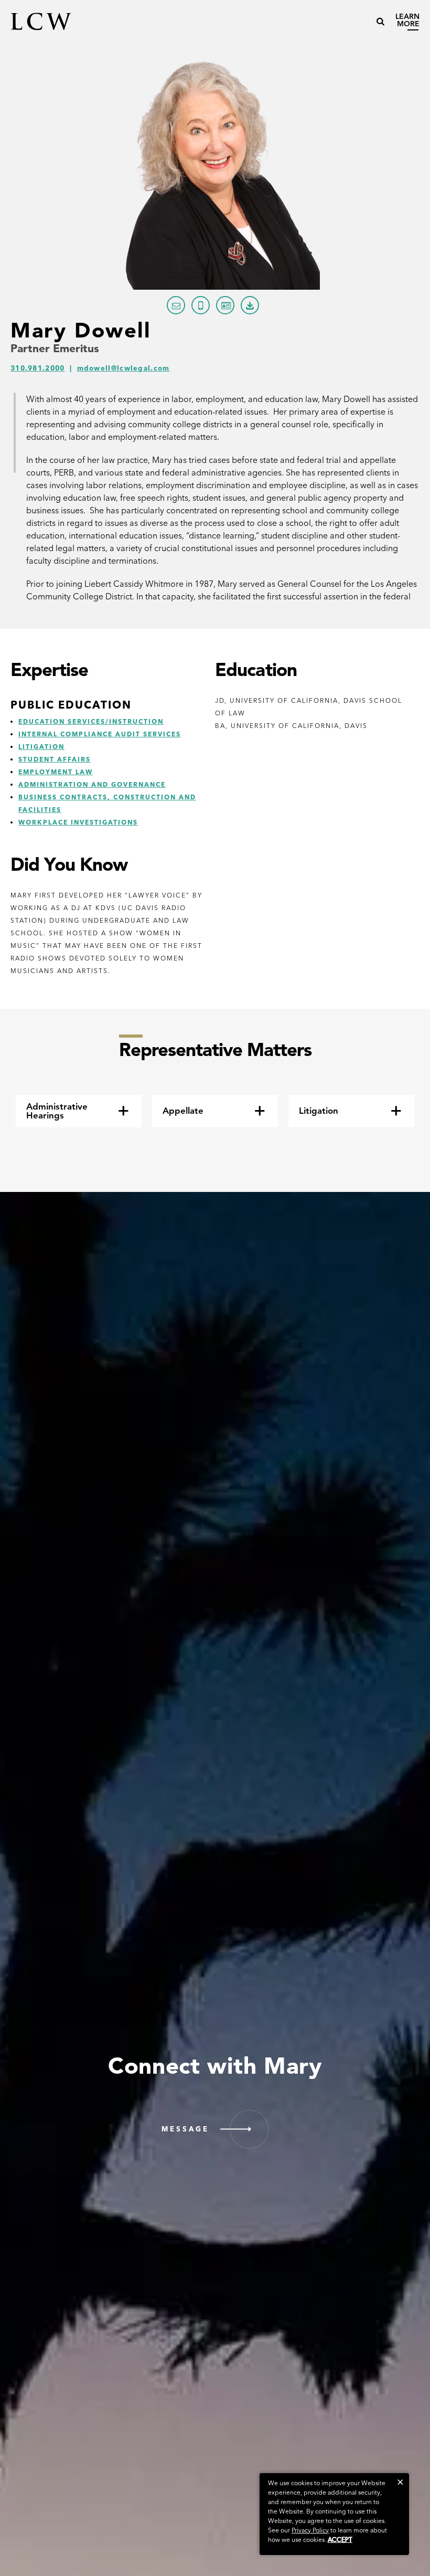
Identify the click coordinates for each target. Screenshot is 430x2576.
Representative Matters (215, 1049)
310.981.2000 (38, 368)
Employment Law (56, 772)
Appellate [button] (183, 1111)
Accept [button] (340, 2540)
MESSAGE (185, 2129)
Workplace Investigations (78, 822)
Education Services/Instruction (91, 721)
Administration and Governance (92, 784)
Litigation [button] (319, 1111)
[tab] (79, 1111)
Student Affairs (55, 759)
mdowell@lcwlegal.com (123, 368)
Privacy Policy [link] (310, 2530)
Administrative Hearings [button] (57, 1111)
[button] (400, 2482)
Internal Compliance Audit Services (100, 734)
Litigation (41, 747)
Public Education (71, 705)
